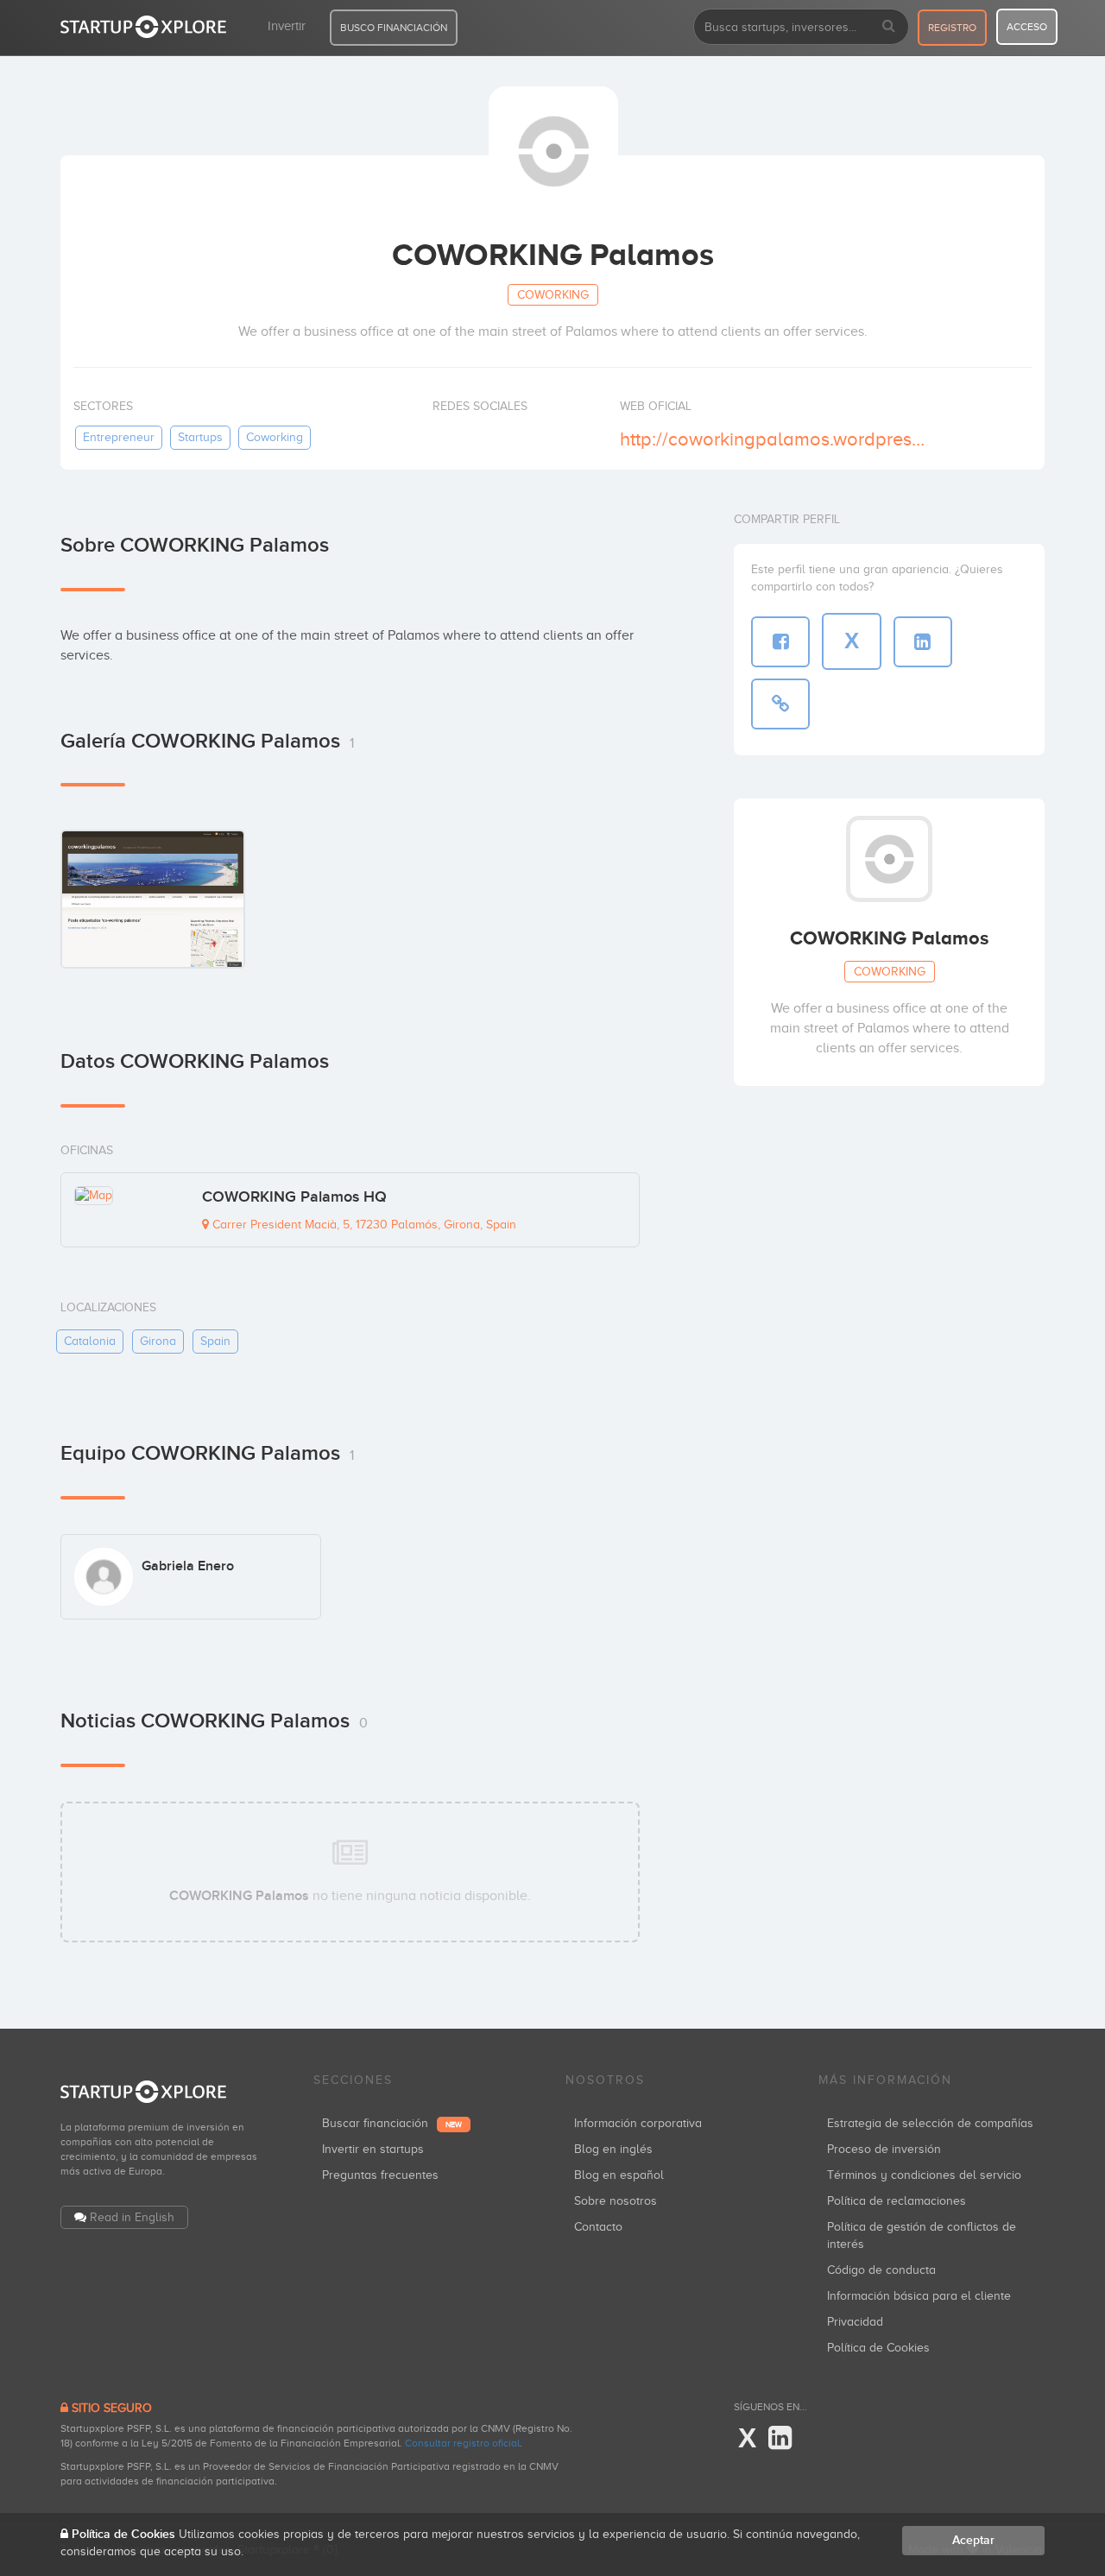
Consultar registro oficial (462, 2443)
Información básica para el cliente (919, 2296)
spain (215, 1341)
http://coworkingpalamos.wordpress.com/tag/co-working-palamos (776, 439)
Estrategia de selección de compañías (930, 2123)
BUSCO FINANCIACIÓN (394, 28)
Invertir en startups (373, 2149)
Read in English (132, 2217)
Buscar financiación (392, 2123)
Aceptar (973, 2540)
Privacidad (855, 2322)
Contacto (598, 2227)
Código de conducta (881, 2270)
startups (200, 437)
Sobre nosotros (616, 2201)
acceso (1027, 27)
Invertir (287, 26)
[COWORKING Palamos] (153, 899)
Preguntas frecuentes (380, 2175)
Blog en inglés (613, 2149)
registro (952, 28)
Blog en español (619, 2175)
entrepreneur (119, 437)
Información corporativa (638, 2123)
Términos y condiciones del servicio (924, 2175)
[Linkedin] (780, 2439)
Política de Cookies (878, 2348)
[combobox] (801, 27)
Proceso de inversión (884, 2149)
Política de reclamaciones (897, 2201)
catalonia (90, 1341)
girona (158, 1341)
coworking (275, 437)
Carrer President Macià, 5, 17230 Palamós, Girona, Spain (363, 1225)
